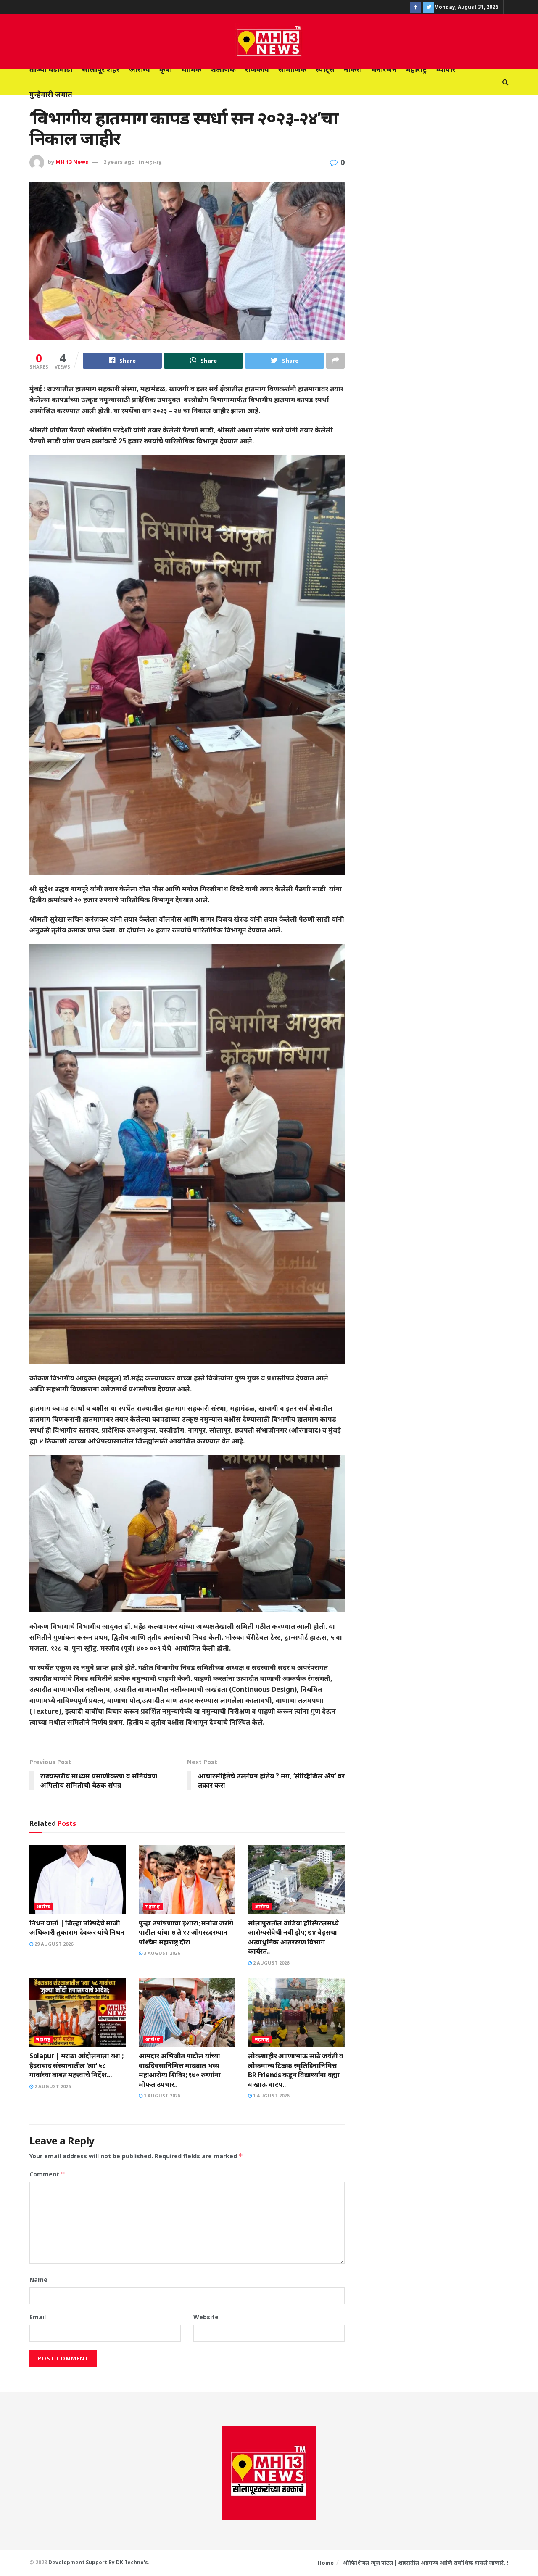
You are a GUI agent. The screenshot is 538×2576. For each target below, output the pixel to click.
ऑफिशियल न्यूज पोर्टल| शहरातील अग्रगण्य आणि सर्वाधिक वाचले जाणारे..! (426, 2563)
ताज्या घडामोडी (51, 69)
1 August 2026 (161, 2095)
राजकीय (257, 69)
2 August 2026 (270, 1963)
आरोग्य (140, 69)
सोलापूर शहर (101, 69)
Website (206, 2317)
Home (326, 2563)
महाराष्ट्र (417, 69)
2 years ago (119, 162)
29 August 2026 (53, 1944)
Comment (47, 2174)
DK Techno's (132, 2562)
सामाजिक (292, 69)
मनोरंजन (384, 69)
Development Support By (82, 2562)
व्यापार (446, 69)
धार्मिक (191, 69)
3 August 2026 (161, 1953)
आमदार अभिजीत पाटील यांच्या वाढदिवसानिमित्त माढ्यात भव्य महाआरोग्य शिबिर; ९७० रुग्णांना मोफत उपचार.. (180, 2070)
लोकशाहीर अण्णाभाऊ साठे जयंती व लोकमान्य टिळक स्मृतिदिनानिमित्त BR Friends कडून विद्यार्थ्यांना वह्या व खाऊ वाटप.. (296, 2070)
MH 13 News (72, 162)
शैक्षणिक (223, 69)
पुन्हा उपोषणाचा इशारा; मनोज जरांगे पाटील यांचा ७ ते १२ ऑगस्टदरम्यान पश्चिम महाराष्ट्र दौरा (186, 1932)
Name (38, 2280)
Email (38, 2317)
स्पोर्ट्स (325, 69)
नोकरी (353, 69)
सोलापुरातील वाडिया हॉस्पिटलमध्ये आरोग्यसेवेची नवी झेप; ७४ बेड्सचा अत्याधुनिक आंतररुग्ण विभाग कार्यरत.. (293, 1937)
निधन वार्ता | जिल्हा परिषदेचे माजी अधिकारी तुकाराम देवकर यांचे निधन (77, 1928)
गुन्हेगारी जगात (51, 94)
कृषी (166, 69)
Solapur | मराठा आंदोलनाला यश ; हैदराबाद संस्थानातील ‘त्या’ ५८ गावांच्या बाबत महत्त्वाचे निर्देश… (76, 2065)
